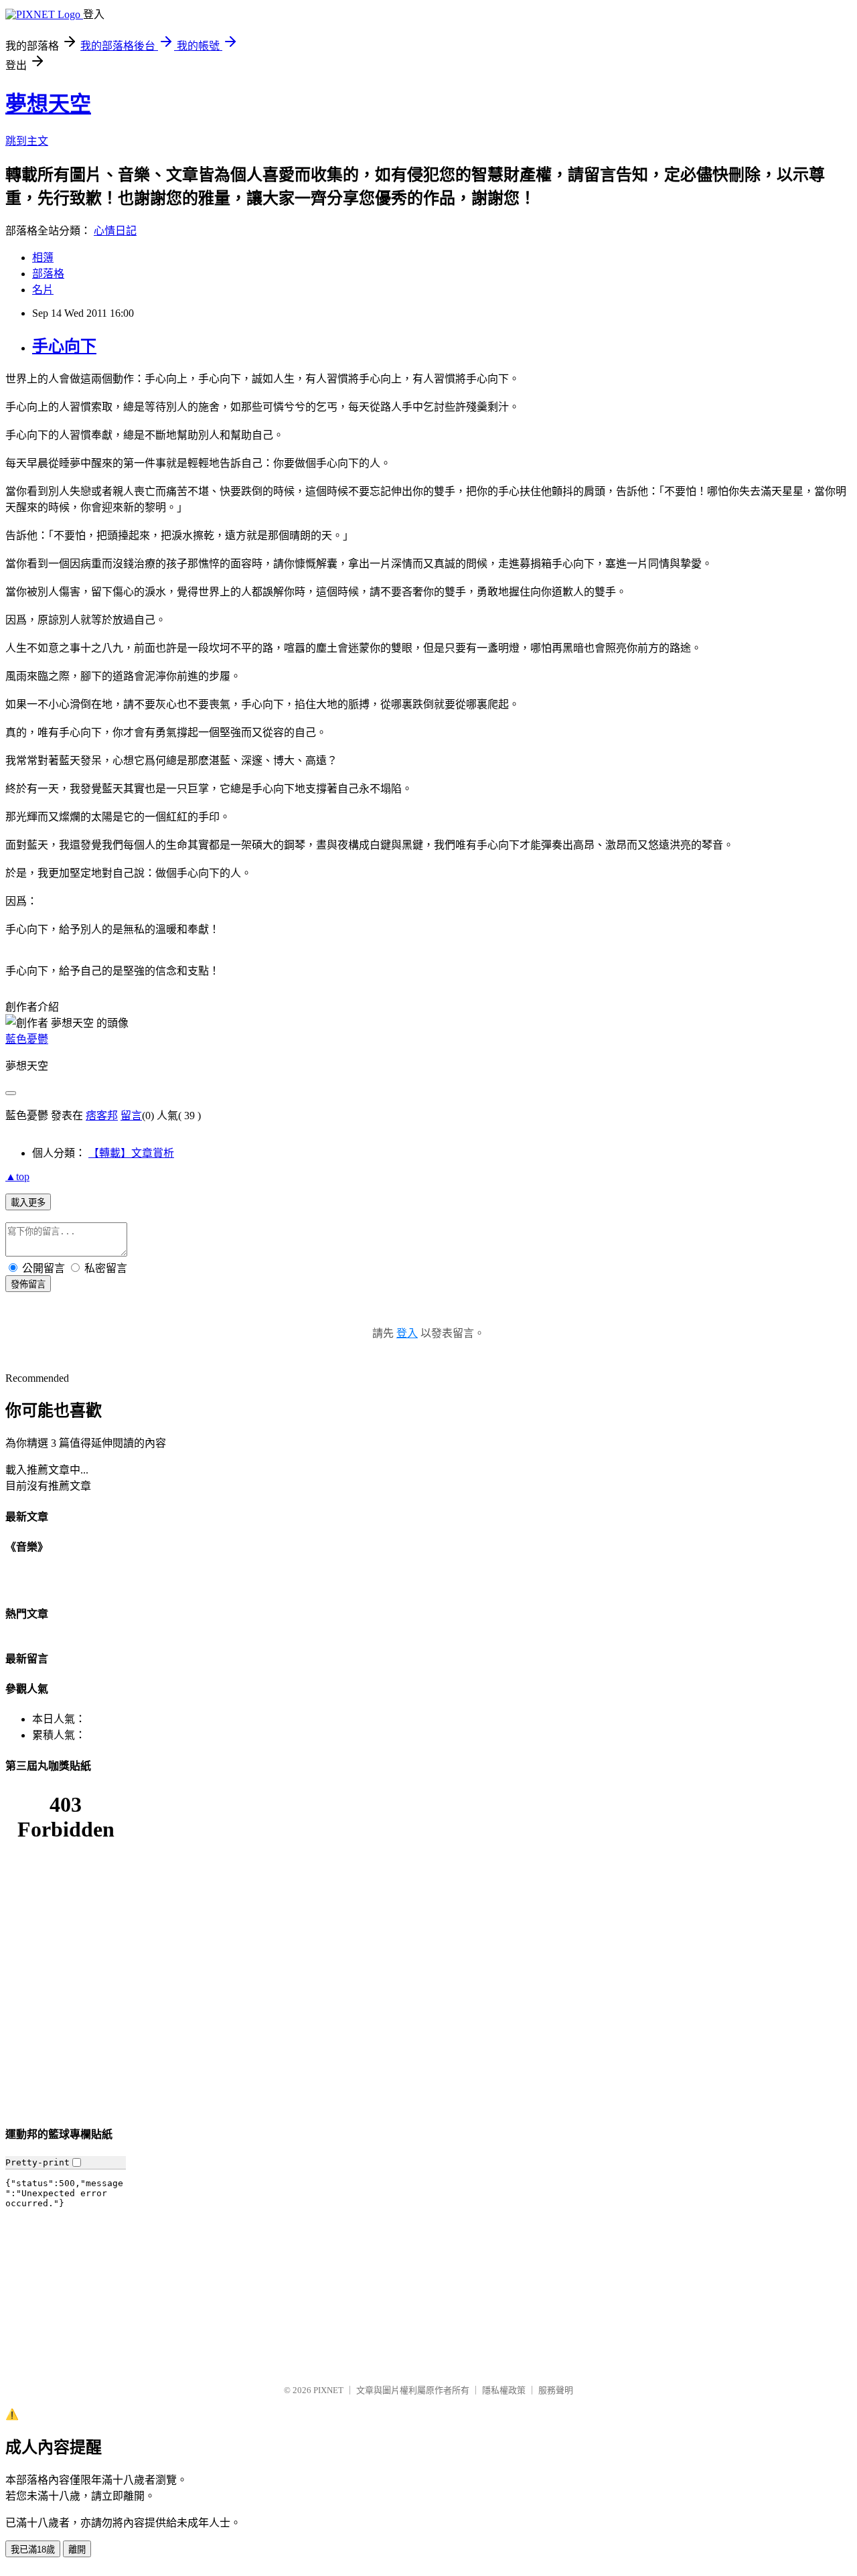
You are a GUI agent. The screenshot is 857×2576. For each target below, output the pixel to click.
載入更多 (28, 1203)
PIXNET (328, 2390)
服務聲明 (556, 2390)
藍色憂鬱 (27, 1039)
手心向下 (64, 346)
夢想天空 (48, 104)
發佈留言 (28, 1284)
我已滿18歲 (33, 2550)
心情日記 (115, 231)
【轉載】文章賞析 (131, 1153)
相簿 (43, 258)
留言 (131, 1116)
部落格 (48, 274)
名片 (43, 290)
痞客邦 (102, 1116)
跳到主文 (27, 141)
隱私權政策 (504, 2390)
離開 (77, 2550)
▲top (17, 1176)
